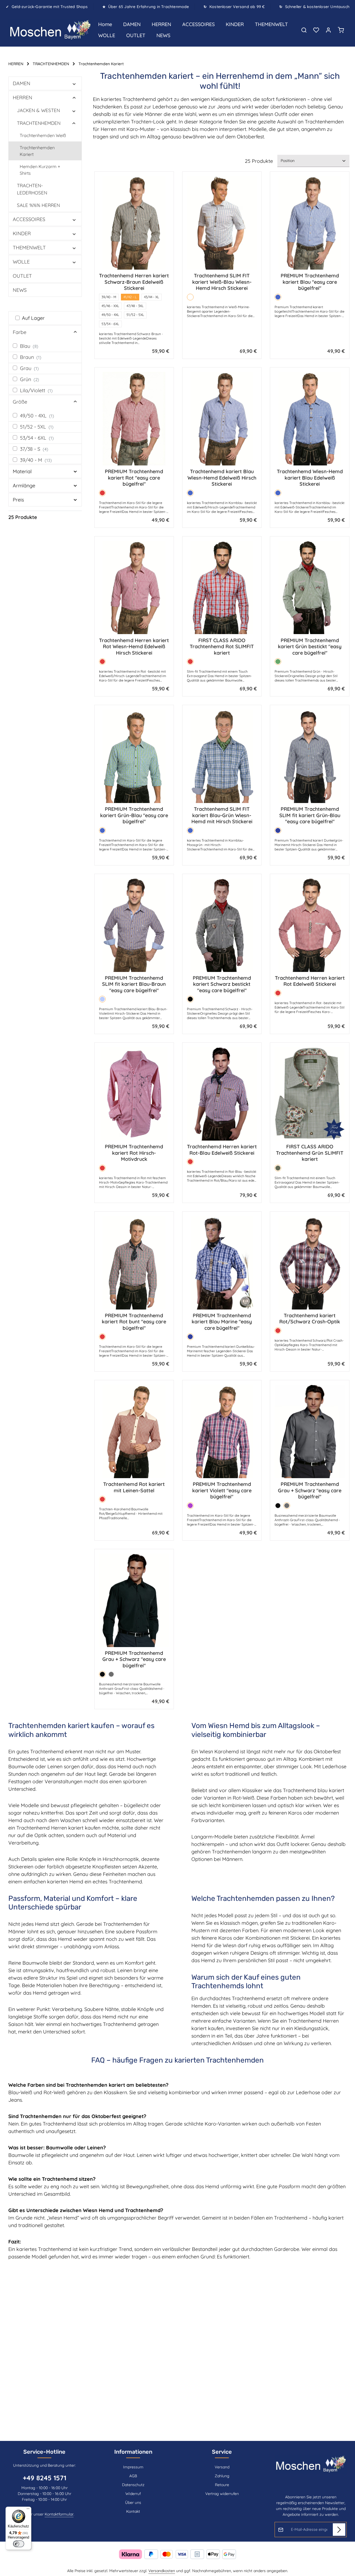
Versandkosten (162, 2571)
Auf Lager (33, 318)
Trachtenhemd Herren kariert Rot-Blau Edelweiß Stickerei (222, 1150)
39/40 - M (36, 460)
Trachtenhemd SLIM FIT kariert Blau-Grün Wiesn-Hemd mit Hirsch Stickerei (222, 815)
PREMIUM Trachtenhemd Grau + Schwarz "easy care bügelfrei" (310, 1490)
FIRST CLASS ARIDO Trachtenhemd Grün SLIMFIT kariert (310, 1153)
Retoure (222, 2485)
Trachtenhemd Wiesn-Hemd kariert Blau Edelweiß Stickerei (310, 478)
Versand (222, 2467)
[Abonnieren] (339, 2530)
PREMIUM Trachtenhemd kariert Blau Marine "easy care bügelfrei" (222, 1322)
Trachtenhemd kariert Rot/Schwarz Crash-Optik (310, 1319)
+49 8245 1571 (45, 2478)
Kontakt (133, 2511)
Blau (29, 346)
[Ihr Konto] (328, 30)
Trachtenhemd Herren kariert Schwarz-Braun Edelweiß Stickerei (134, 282)
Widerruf (133, 2494)
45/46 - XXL (110, 306)
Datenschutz (133, 2485)
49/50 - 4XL (37, 416)
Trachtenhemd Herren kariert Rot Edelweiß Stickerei (310, 981)
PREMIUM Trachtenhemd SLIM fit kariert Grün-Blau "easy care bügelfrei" (310, 815)
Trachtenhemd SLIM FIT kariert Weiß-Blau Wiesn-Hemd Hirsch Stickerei (222, 282)
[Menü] (28, 2510)
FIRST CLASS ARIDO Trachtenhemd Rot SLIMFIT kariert (222, 647)
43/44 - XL (152, 297)
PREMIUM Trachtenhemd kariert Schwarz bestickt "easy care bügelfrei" (222, 984)
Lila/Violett (36, 390)
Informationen (133, 2452)
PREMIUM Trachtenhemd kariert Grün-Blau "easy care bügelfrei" (134, 815)
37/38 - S (34, 449)
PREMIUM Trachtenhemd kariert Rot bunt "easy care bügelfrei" (134, 1322)
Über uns (133, 2502)
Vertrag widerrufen (222, 2494)
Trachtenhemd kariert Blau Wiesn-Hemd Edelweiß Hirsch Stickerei (222, 478)
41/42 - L (130, 297)
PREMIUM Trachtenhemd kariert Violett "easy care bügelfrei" (222, 1490)
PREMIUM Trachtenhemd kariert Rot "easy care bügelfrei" (134, 478)
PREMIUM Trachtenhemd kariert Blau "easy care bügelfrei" (310, 282)
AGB (133, 2476)
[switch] (19, 2544)
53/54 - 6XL (37, 438)
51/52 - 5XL (37, 427)
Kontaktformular (59, 2514)
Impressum (133, 2467)
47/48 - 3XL (135, 306)
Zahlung (222, 2476)
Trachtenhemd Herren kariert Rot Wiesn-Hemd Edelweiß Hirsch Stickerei (134, 647)
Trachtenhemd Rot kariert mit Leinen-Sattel (134, 1487)
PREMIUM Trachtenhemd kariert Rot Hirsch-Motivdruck (134, 1153)
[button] (74, 83)
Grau (29, 368)
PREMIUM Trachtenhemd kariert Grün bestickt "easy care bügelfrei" (310, 647)
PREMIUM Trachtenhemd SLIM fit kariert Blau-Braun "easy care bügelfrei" (134, 984)
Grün (30, 379)
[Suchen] (304, 30)
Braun (31, 357)
